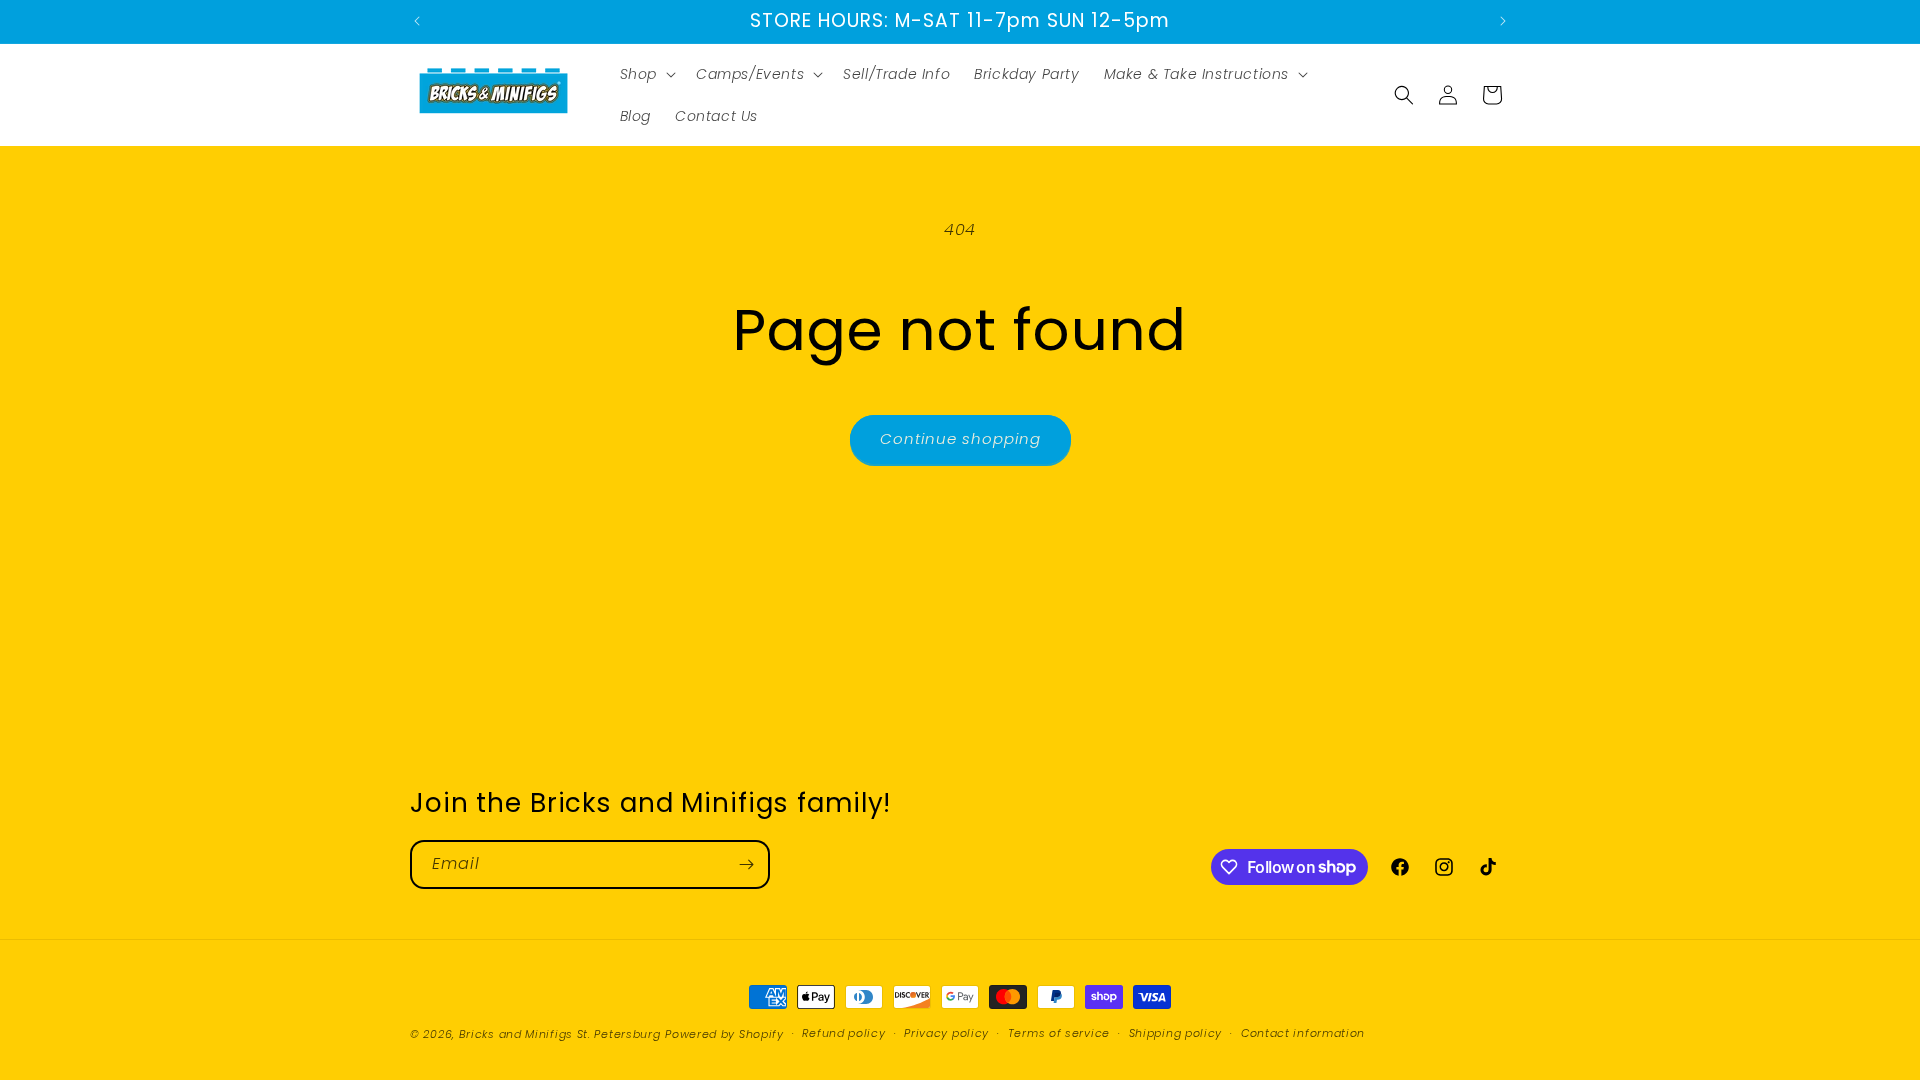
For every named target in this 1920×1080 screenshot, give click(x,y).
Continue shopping (960, 438)
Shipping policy (1176, 1033)
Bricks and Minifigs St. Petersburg (560, 1034)
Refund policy (843, 1033)
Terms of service (1059, 1033)
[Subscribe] (746, 864)
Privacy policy (946, 1033)
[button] (646, 74)
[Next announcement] (1503, 21)
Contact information (1303, 1033)
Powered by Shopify (724, 1034)
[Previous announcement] (417, 21)
